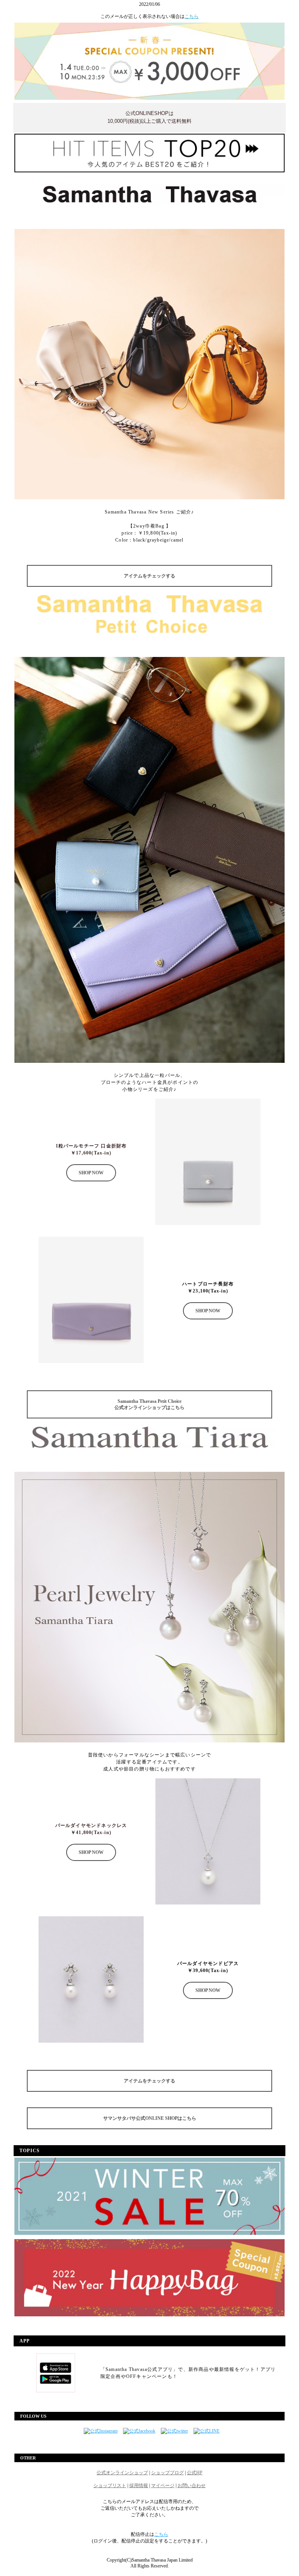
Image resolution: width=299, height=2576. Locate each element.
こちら (192, 16)
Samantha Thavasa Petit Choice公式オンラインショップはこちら (149, 1404)
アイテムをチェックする (149, 576)
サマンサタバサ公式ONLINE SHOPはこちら (150, 2118)
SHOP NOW (91, 1173)
